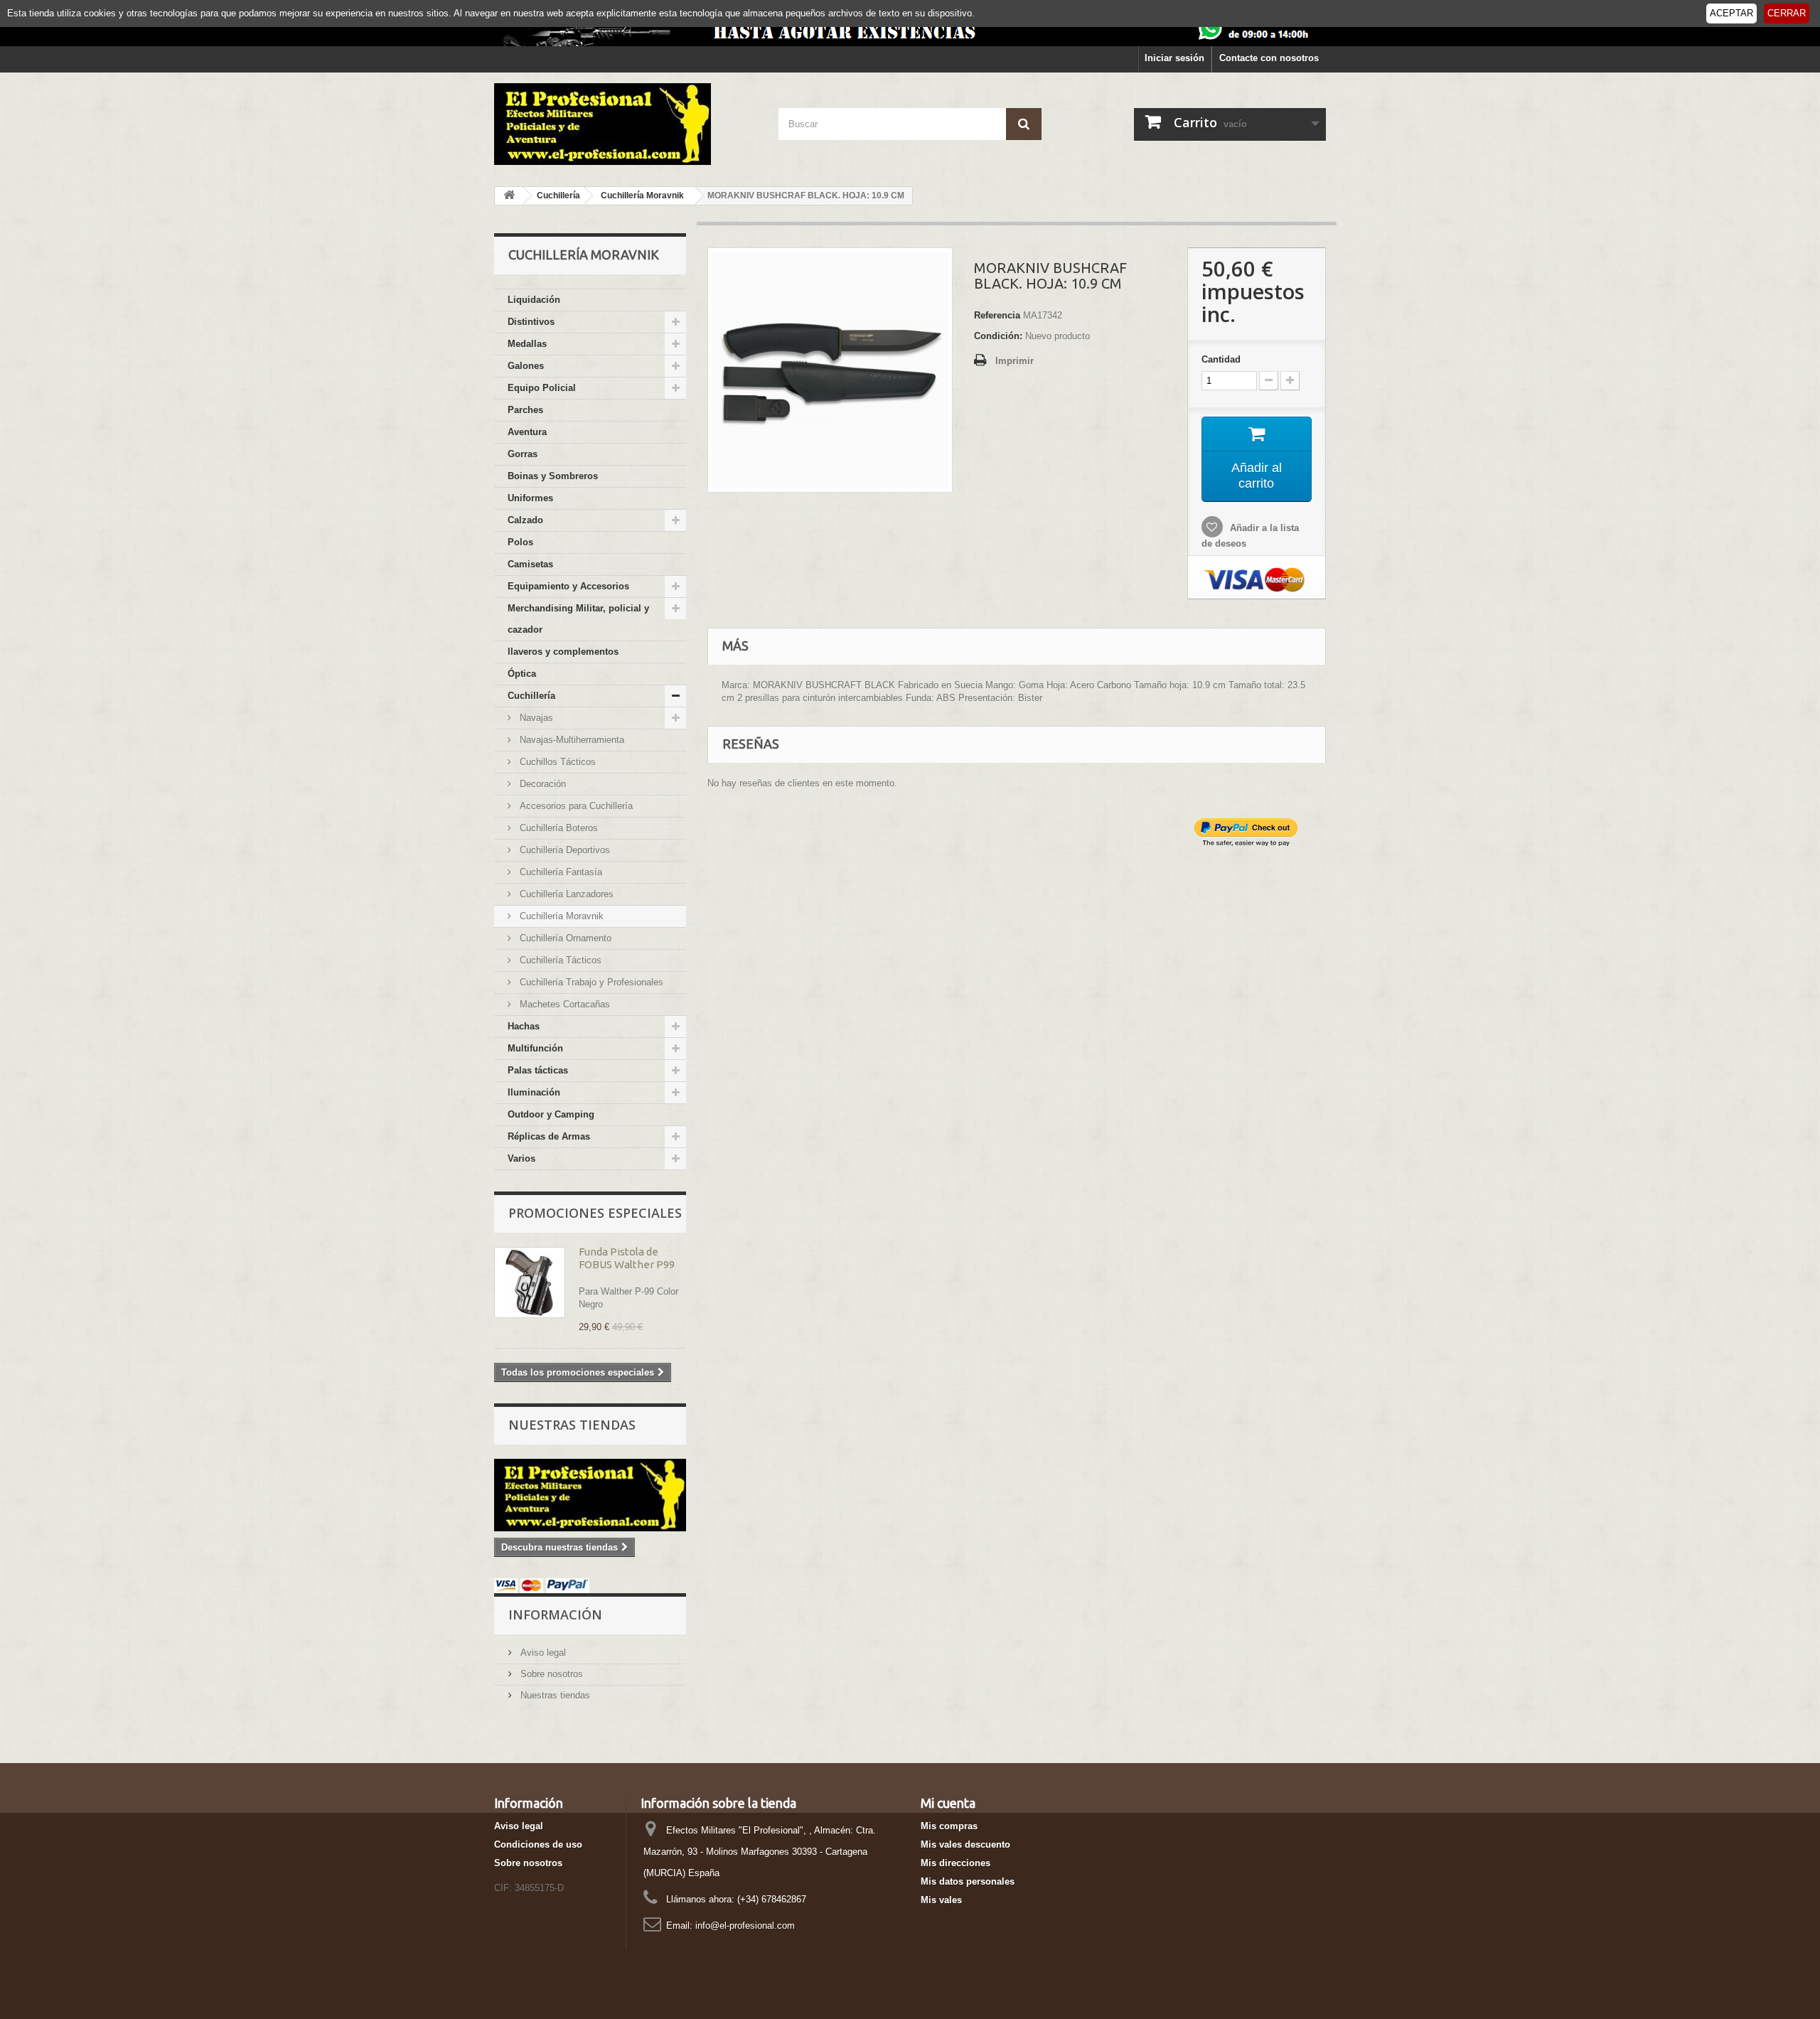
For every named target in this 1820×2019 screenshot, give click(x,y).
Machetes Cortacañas (563, 1004)
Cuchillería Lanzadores (565, 894)
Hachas (524, 1026)
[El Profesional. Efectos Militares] (626, 124)
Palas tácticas (538, 1070)
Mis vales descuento (965, 1844)
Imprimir (1015, 361)
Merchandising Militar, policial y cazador (578, 619)
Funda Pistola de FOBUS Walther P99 (627, 1258)
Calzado (525, 520)
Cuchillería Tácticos (559, 960)
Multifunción (535, 1048)
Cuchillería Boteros (557, 828)
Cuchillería (531, 696)
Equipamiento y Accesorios (568, 586)
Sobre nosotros (550, 1674)
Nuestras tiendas (572, 1425)
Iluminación (534, 1092)
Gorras (523, 454)
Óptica (522, 674)
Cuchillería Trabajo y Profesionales (590, 982)
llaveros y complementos (563, 652)
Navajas (535, 718)
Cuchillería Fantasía (560, 872)
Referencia (997, 315)
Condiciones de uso (538, 1844)
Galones (526, 366)
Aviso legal (542, 1653)
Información (555, 1614)
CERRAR (1787, 13)
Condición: (998, 336)
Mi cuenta (948, 1803)
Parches (525, 410)
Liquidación (534, 300)
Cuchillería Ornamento (564, 938)
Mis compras (949, 1826)
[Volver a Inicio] (509, 196)
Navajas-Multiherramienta (571, 740)
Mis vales (941, 1900)
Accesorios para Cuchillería (575, 806)
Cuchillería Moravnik (560, 916)
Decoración (541, 784)
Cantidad (1221, 359)
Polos (520, 542)
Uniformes (530, 498)
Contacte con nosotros (1269, 58)
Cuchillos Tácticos (556, 762)
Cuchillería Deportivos (563, 850)
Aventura (527, 432)
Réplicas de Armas (549, 1136)
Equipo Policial (542, 388)
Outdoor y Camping (551, 1114)
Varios (521, 1158)
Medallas (527, 344)
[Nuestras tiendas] (590, 1495)
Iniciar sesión (1174, 58)
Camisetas (530, 564)
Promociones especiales (595, 1213)
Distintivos (531, 322)
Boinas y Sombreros (553, 476)
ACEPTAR (1731, 13)
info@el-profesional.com (745, 1926)
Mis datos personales (968, 1881)
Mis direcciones (955, 1863)
